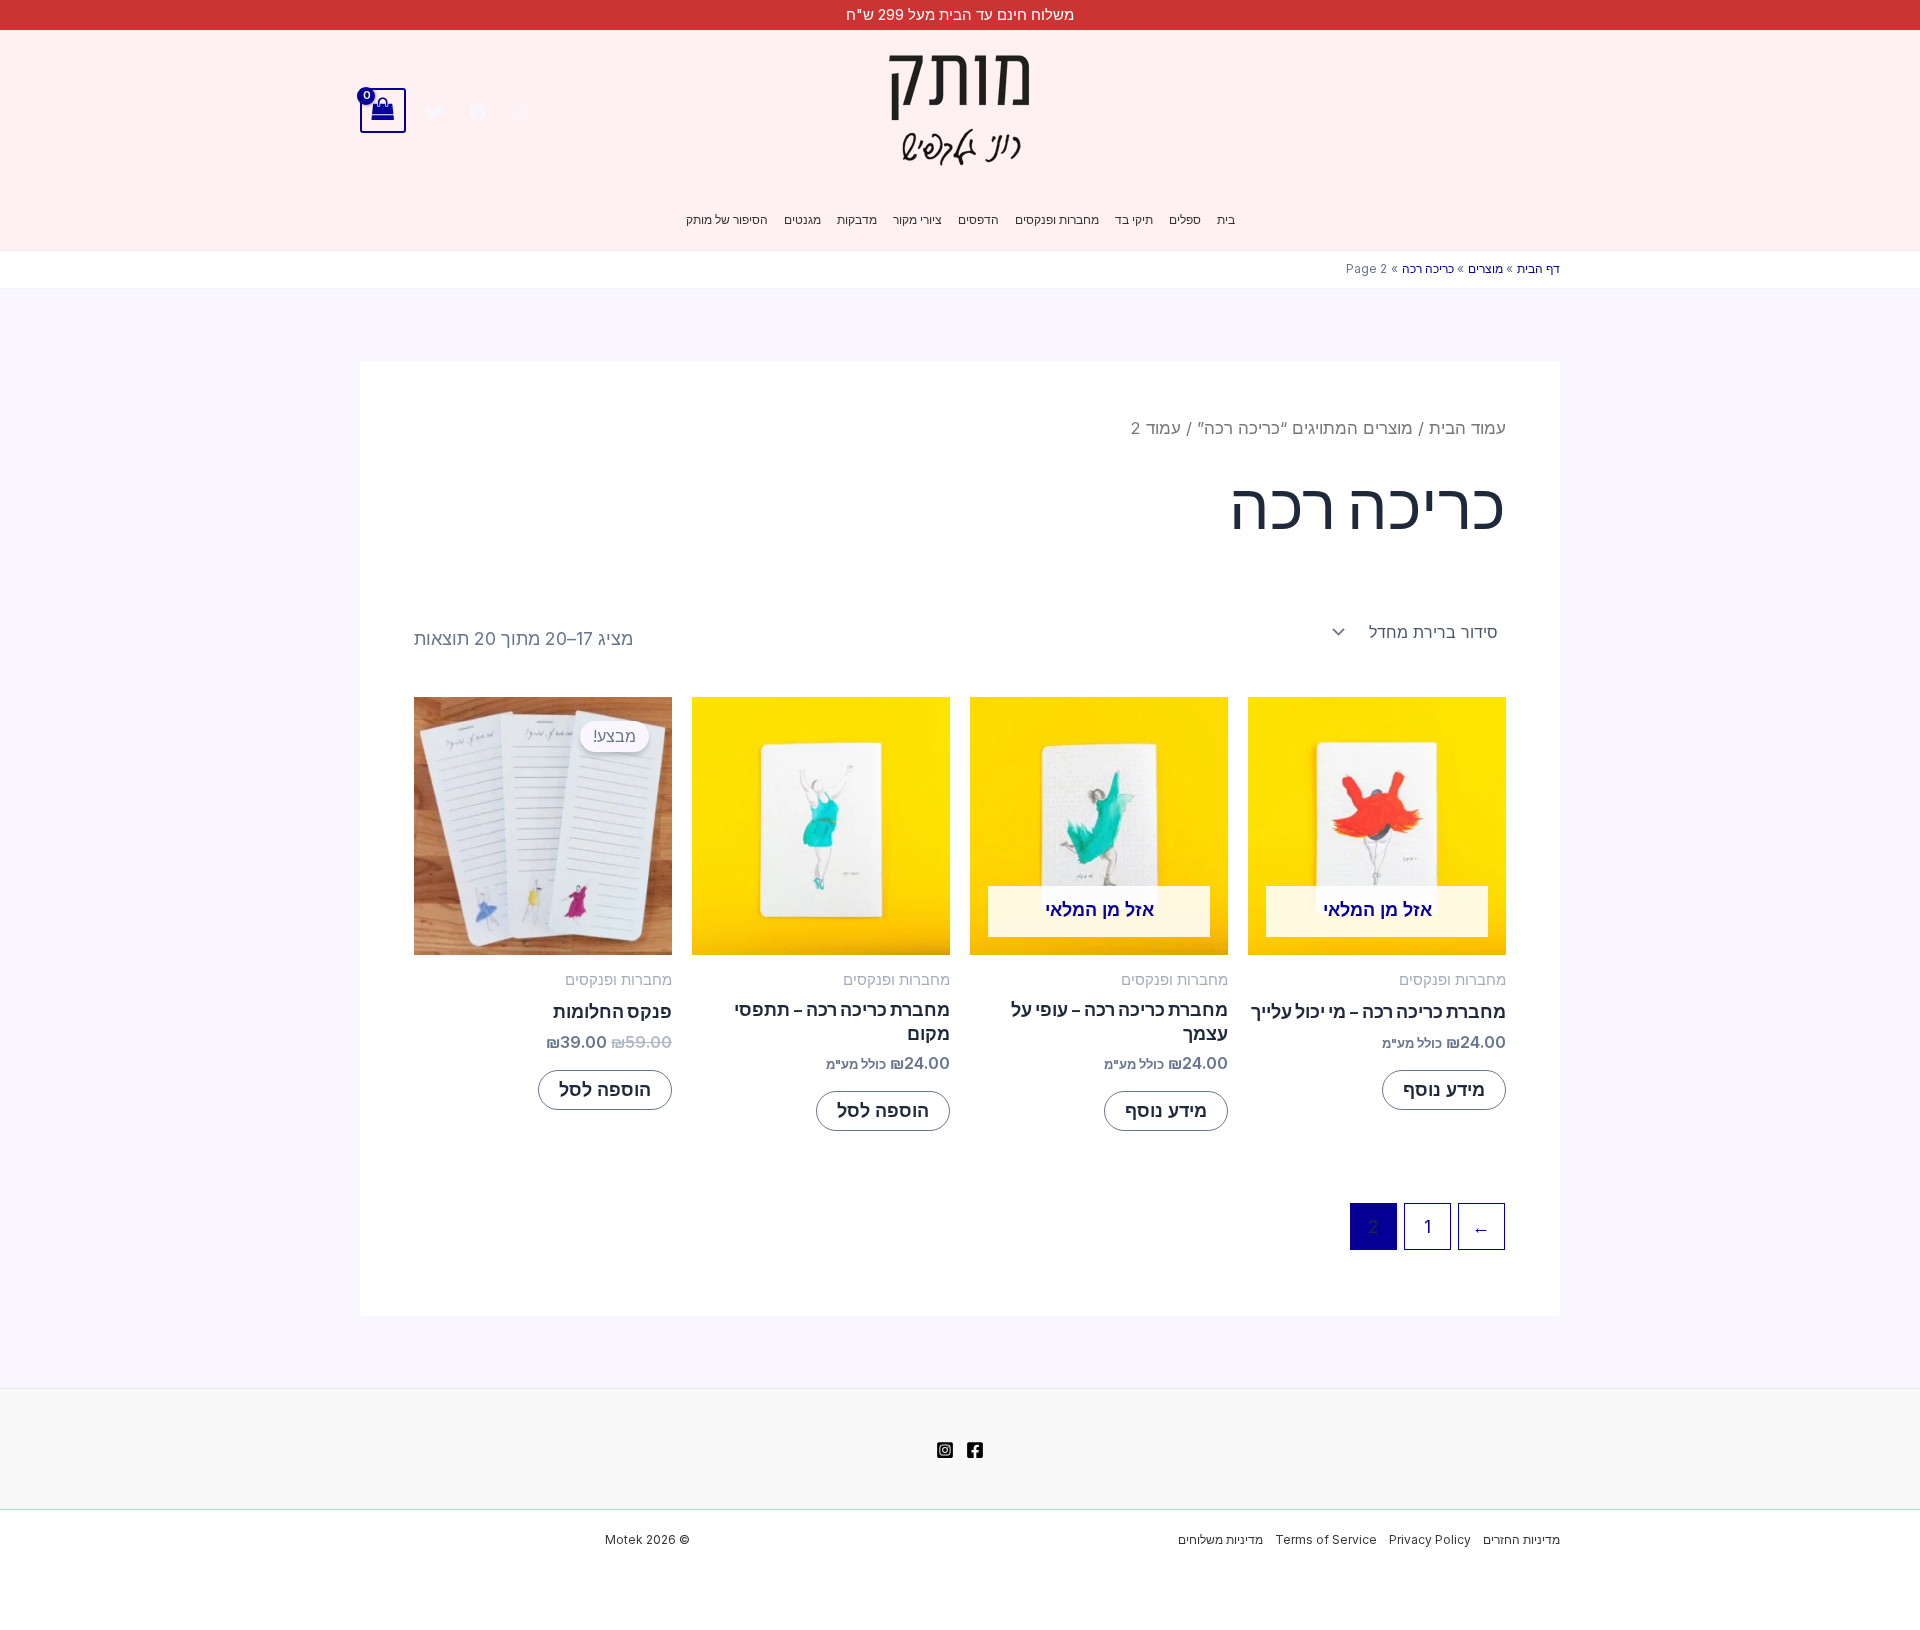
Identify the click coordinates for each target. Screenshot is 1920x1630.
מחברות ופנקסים (1057, 219)
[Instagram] (521, 112)
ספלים (1185, 219)
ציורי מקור (917, 219)
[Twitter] (435, 112)
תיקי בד (1134, 219)
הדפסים (978, 219)
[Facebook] (478, 112)
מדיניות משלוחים (1220, 1539)
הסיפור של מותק (727, 219)
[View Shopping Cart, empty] (383, 110)
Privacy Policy (1430, 1539)
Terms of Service (1326, 1539)
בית (1226, 219)
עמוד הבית (1467, 428)
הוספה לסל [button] (883, 1110)
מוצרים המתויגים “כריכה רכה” (1305, 428)
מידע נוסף (1444, 1089)
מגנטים (802, 219)
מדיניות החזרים (1521, 1539)
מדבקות (857, 219)
